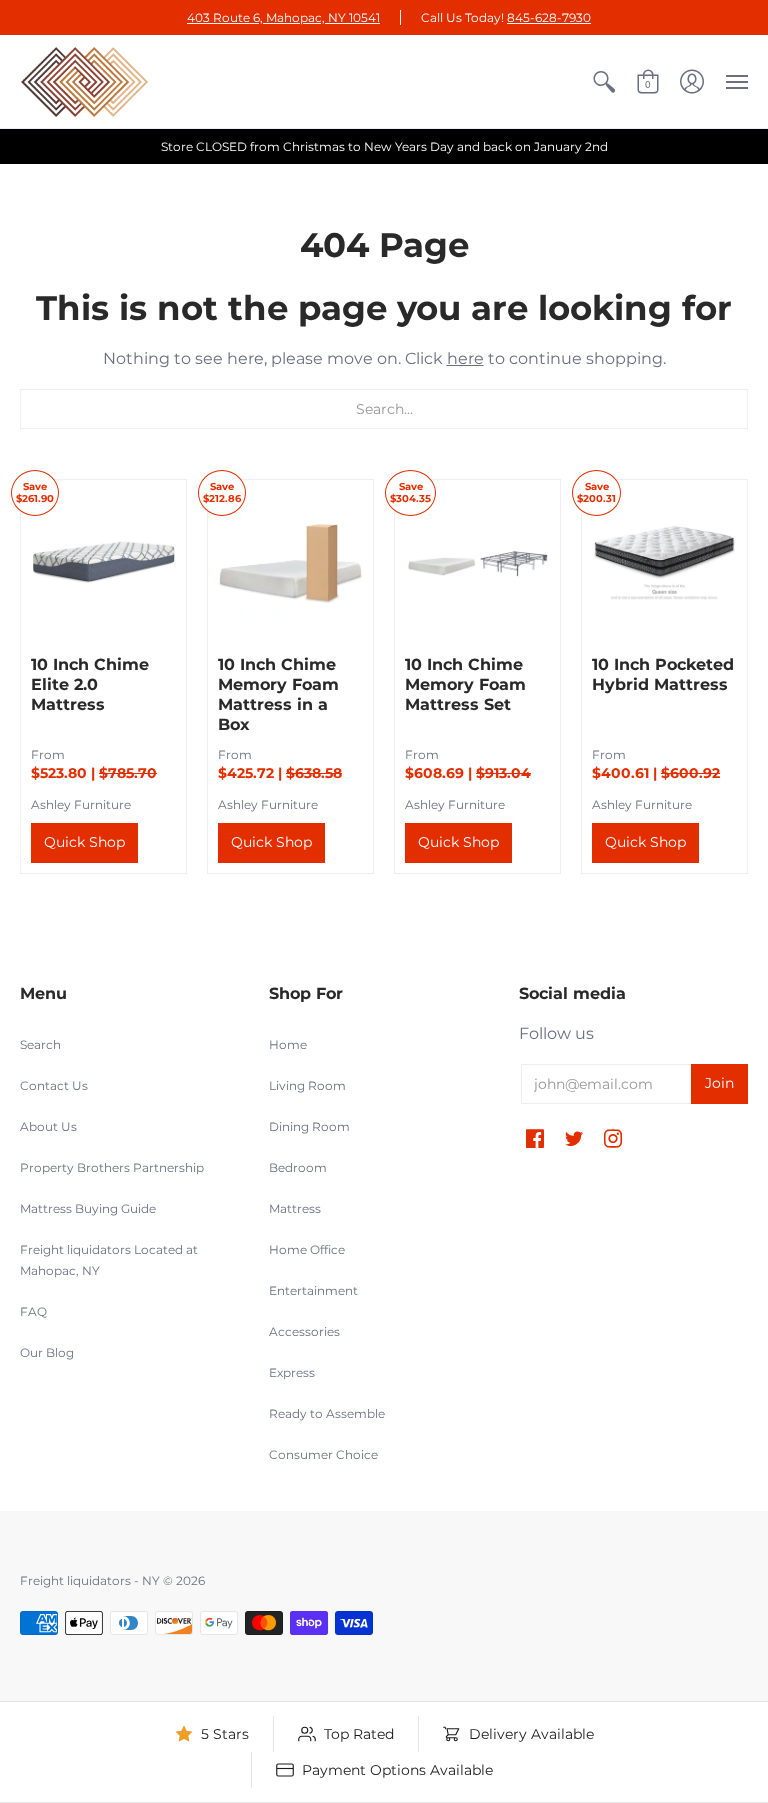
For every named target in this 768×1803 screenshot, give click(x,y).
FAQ (33, 1311)
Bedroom (298, 1167)
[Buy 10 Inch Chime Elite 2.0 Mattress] (103, 562)
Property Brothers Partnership (112, 1167)
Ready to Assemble (327, 1413)
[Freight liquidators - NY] (85, 81)
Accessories (304, 1331)
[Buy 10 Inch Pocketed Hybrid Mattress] (664, 562)
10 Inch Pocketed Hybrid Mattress (663, 674)
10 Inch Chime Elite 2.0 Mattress (90, 684)
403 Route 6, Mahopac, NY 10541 (283, 17)
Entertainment (313, 1290)
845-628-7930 (549, 17)
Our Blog (47, 1352)
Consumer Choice (323, 1454)
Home (288, 1044)
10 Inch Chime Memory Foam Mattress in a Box (278, 694)
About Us (48, 1126)
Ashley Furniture (81, 804)
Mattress (295, 1208)
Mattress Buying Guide (88, 1208)
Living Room (307, 1085)
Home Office (307, 1249)
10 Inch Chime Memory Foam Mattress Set (465, 684)
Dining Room (309, 1126)
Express (292, 1372)
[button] (604, 81)
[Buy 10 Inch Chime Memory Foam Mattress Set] (477, 562)
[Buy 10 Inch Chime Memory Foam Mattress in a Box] (290, 562)
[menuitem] (604, 81)
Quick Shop (84, 842)
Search (40, 1044)
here (465, 358)
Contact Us (54, 1085)
